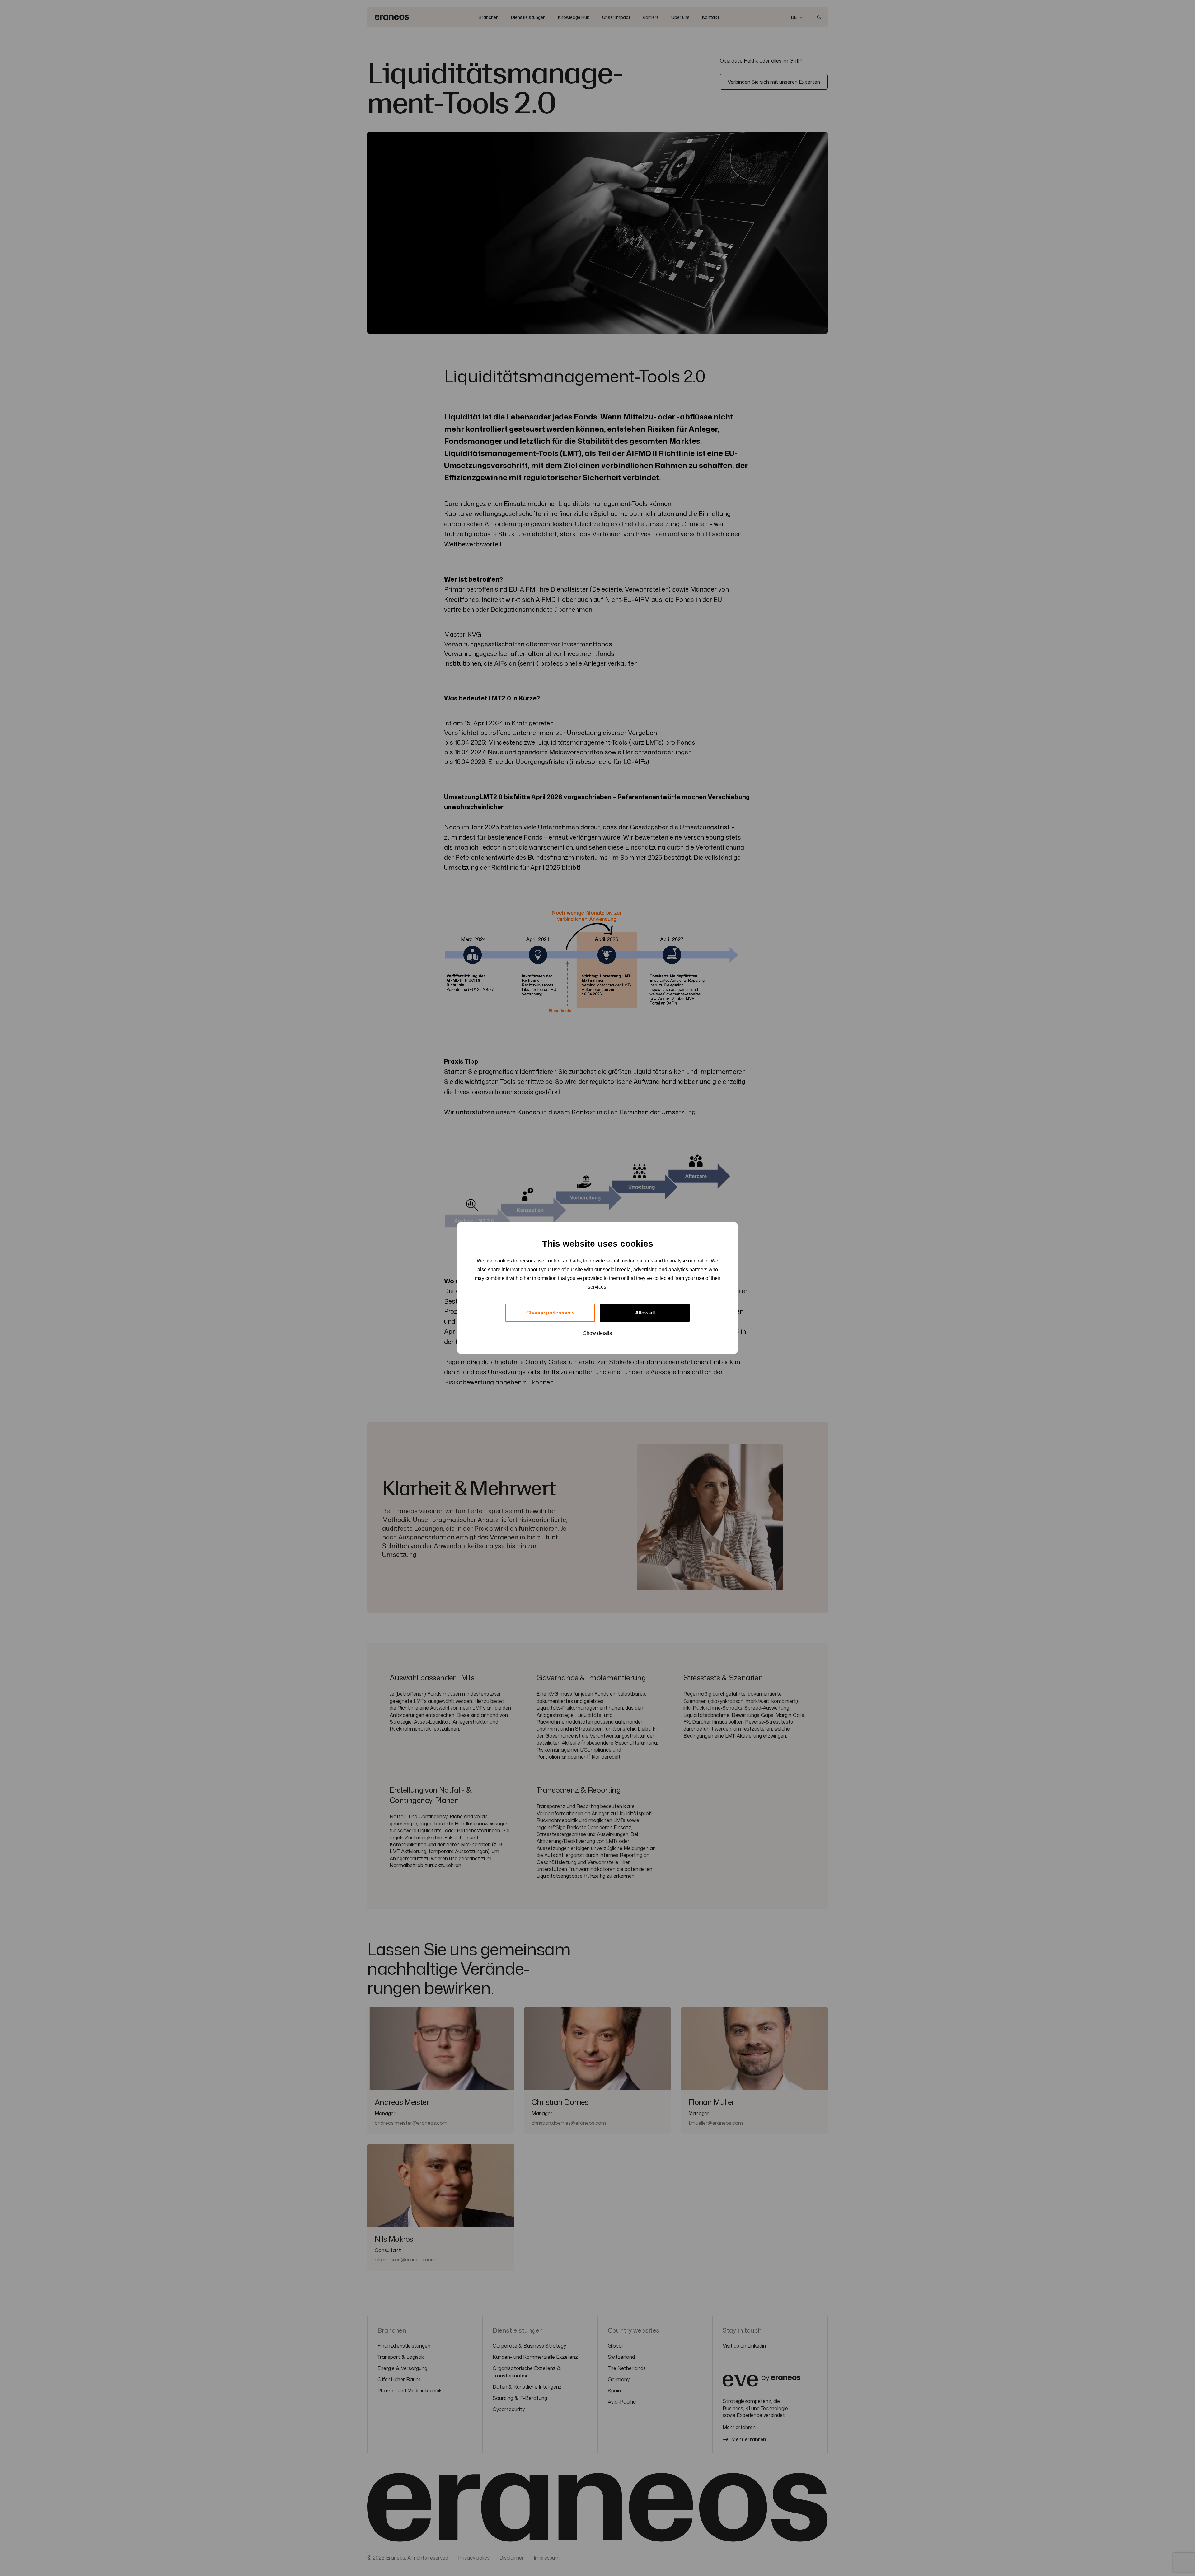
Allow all (645, 1313)
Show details (597, 1333)
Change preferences (550, 1313)
